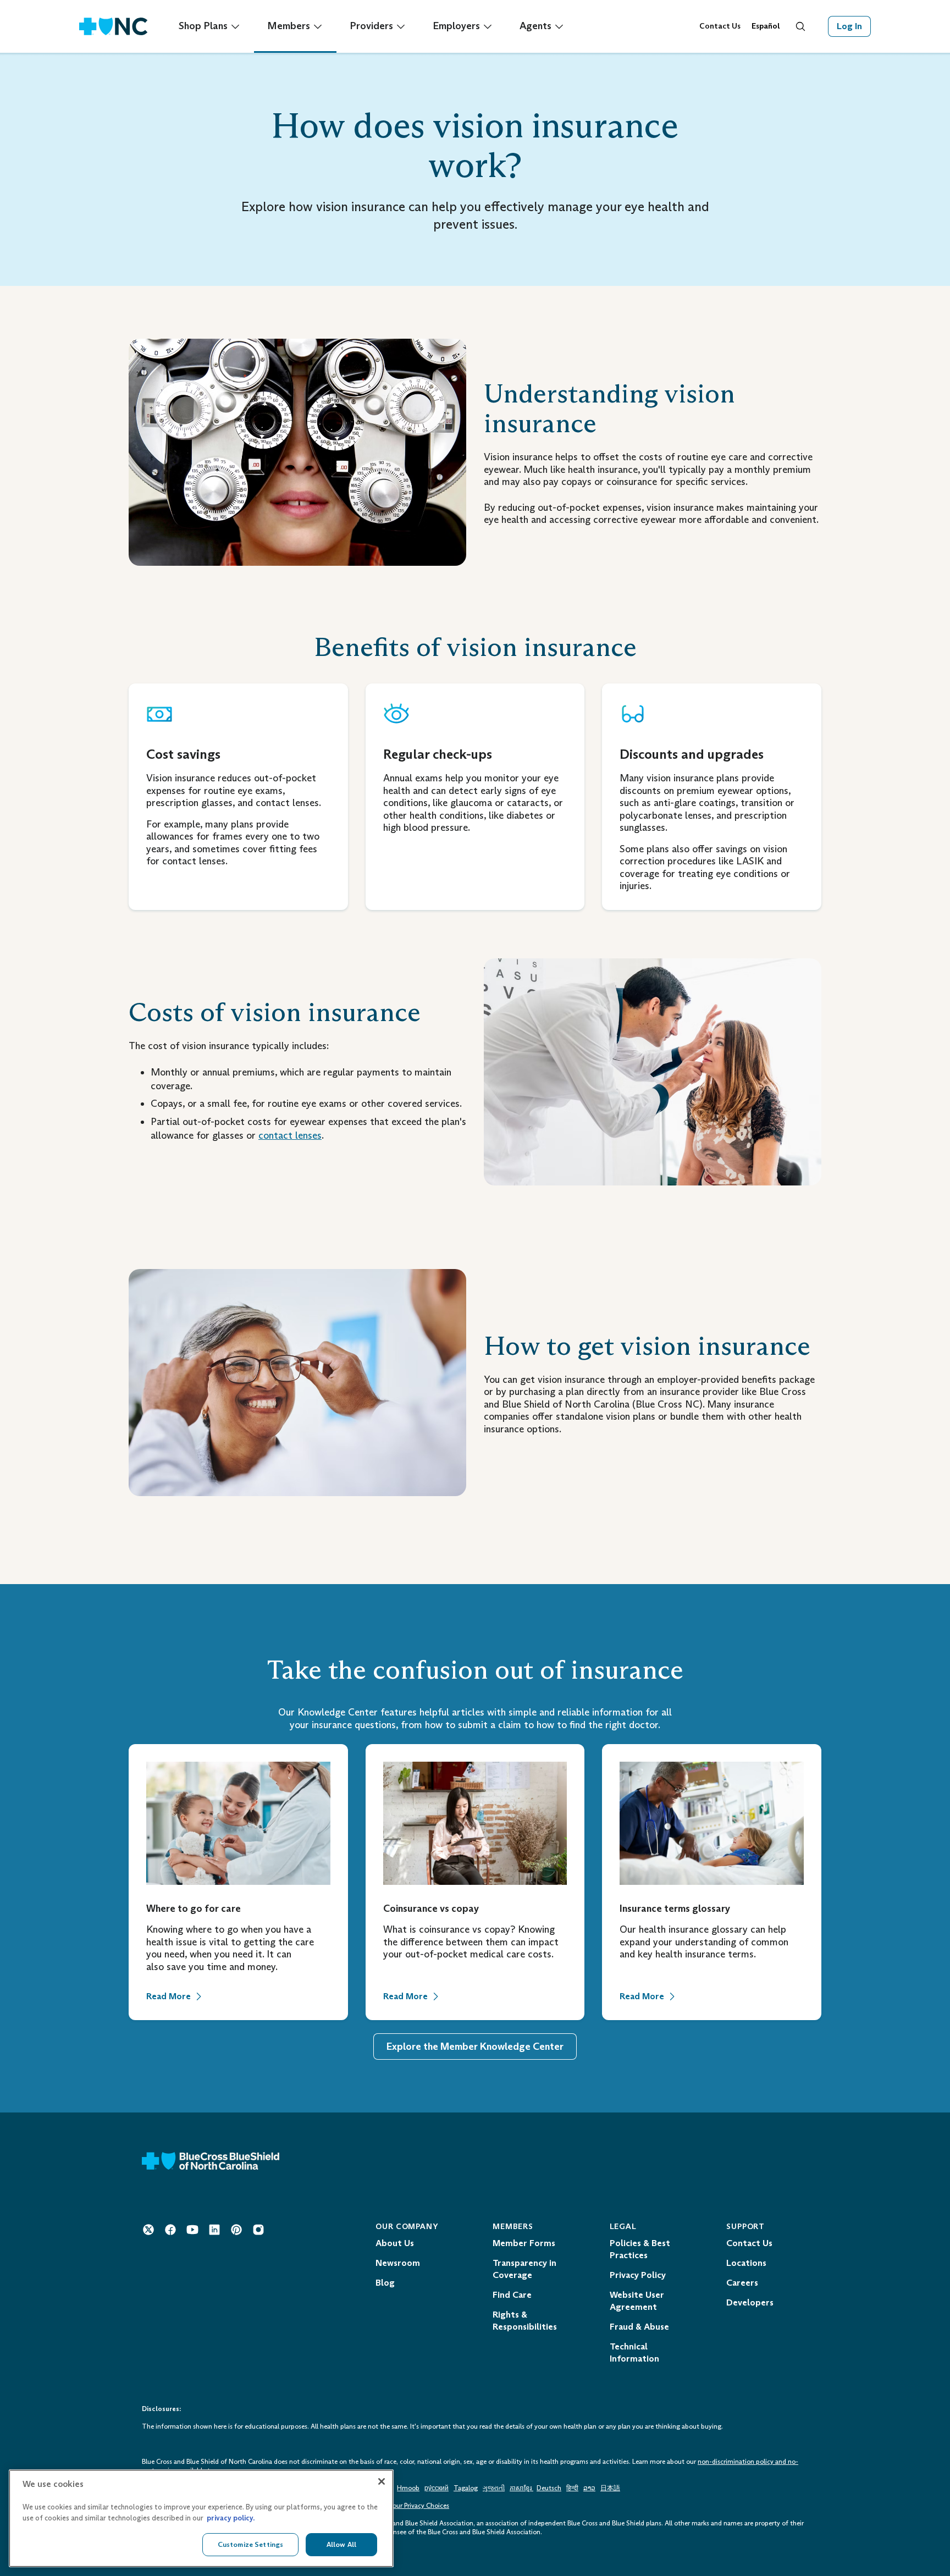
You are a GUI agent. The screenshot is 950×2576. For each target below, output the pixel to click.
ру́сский (437, 2488)
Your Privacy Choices (419, 2506)
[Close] (382, 2481)
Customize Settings (250, 2544)
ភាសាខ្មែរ (521, 2488)
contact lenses (290, 1135)
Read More (169, 1996)
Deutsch (549, 2488)
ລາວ (589, 2488)
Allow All (341, 2544)
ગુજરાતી (494, 2488)
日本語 (610, 2488)
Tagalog (466, 2488)
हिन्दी (572, 2488)
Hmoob (408, 2488)
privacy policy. (231, 2518)
